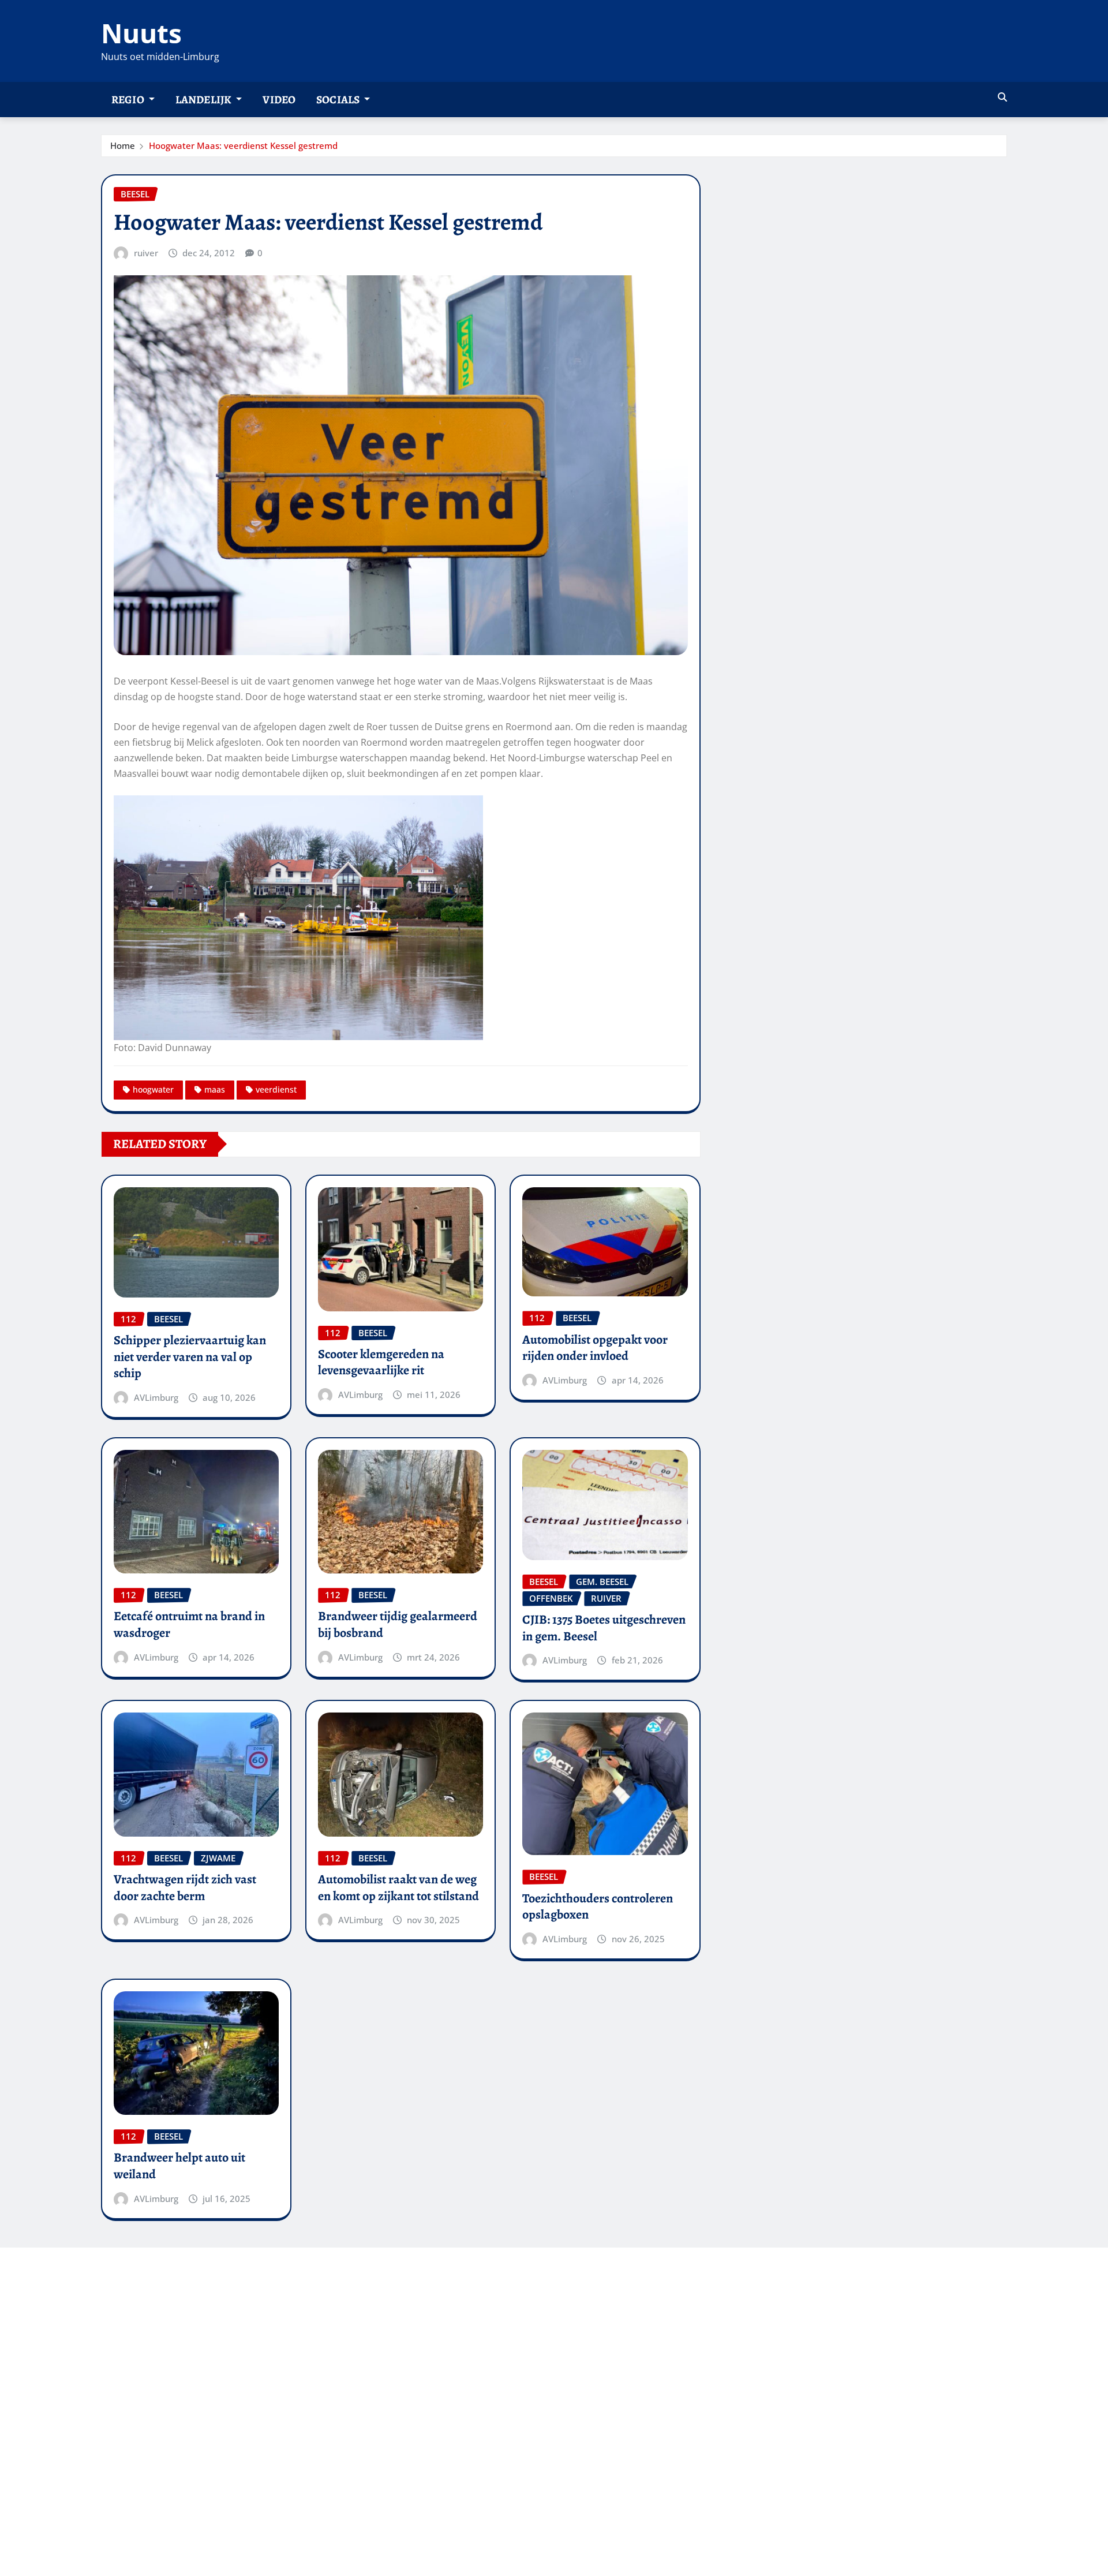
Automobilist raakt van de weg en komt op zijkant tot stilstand (398, 1888)
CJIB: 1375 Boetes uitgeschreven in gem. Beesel (604, 1628)
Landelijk (205, 100)
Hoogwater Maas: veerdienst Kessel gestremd (243, 145)
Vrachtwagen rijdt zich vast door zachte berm (185, 1888)
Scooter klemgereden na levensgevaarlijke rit (381, 1362)
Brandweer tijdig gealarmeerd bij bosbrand (398, 1625)
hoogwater (153, 1089)
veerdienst (276, 1089)
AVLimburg (156, 1397)
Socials (339, 100)
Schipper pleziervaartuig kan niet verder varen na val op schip (190, 1357)
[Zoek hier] (1002, 97)
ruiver (146, 253)
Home (123, 145)
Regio (129, 100)
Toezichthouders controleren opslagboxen (598, 1907)
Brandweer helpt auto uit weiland (179, 2166)
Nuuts (141, 33)
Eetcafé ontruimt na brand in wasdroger (189, 1625)
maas (215, 1089)
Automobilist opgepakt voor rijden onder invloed (595, 1348)
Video (279, 100)
